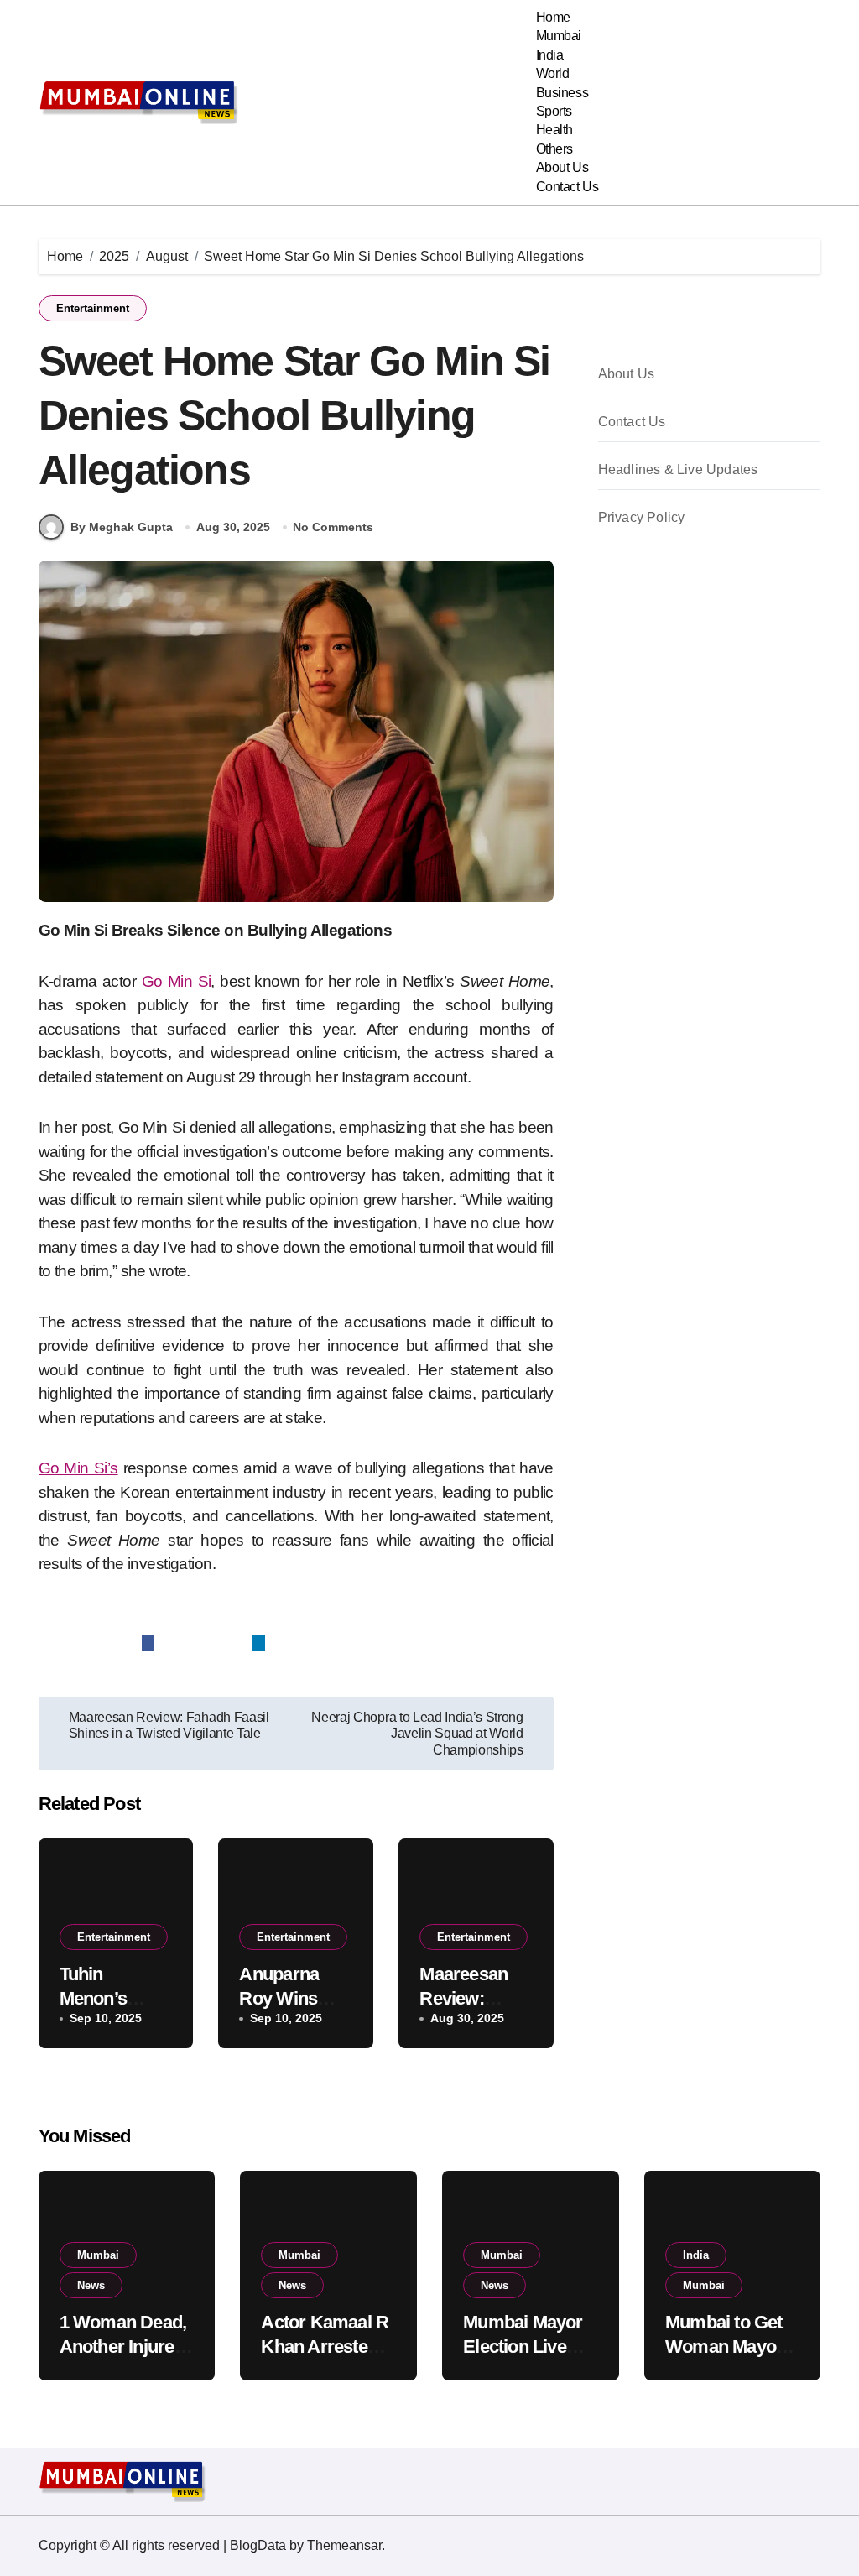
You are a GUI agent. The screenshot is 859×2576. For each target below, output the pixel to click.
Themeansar (344, 2545)
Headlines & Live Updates (678, 469)
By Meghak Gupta (122, 527)
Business (562, 93)
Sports (554, 111)
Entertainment (93, 308)
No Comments (333, 527)
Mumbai (559, 36)
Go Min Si (177, 981)
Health (554, 130)
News (91, 2285)
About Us (562, 167)
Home (553, 17)
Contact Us (567, 187)
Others (554, 149)
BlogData (258, 2545)
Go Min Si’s (78, 1468)
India (550, 55)
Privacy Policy (642, 517)
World (553, 73)
